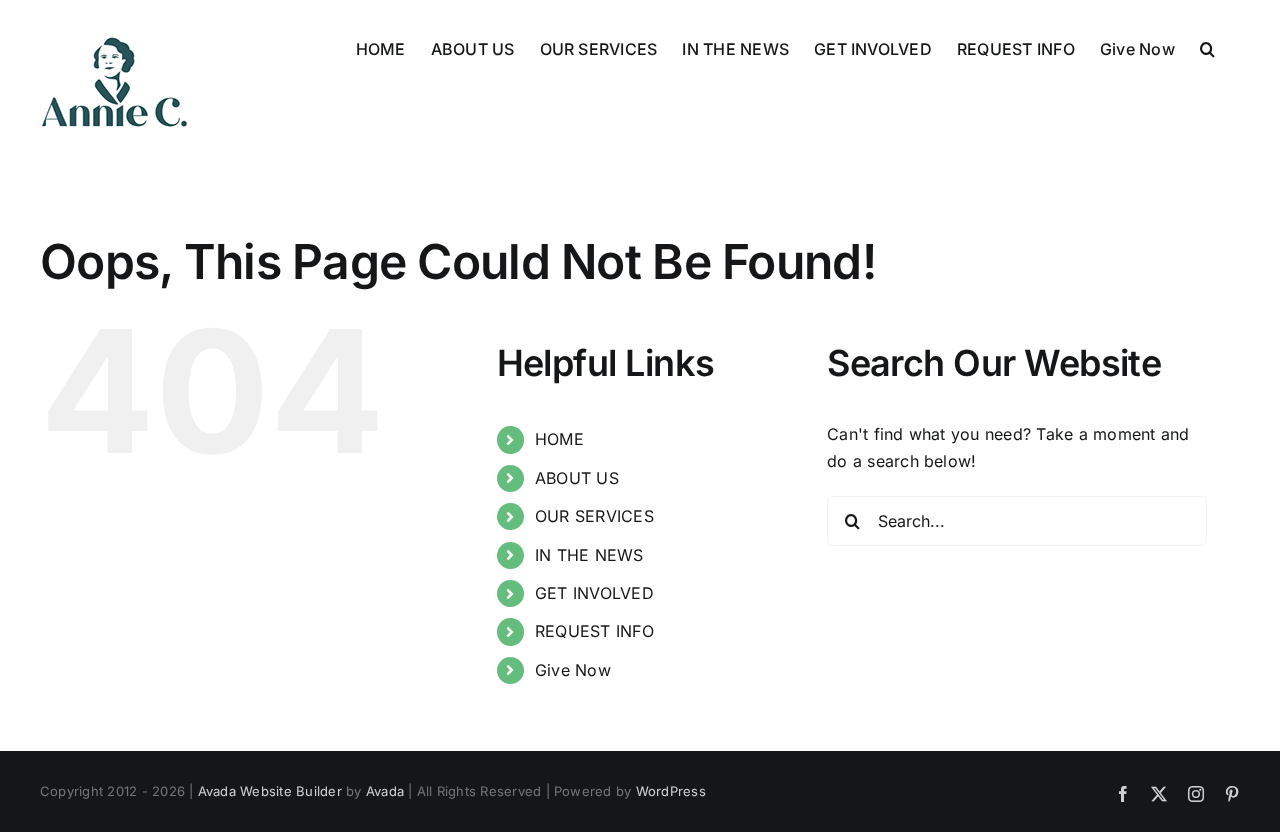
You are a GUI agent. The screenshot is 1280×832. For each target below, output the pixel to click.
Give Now (573, 670)
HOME (559, 439)
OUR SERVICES (594, 516)
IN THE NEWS (589, 555)
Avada (385, 791)
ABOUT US (577, 478)
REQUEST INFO (594, 631)
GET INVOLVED (594, 593)
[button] (1207, 47)
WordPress (671, 791)
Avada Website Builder (270, 791)
